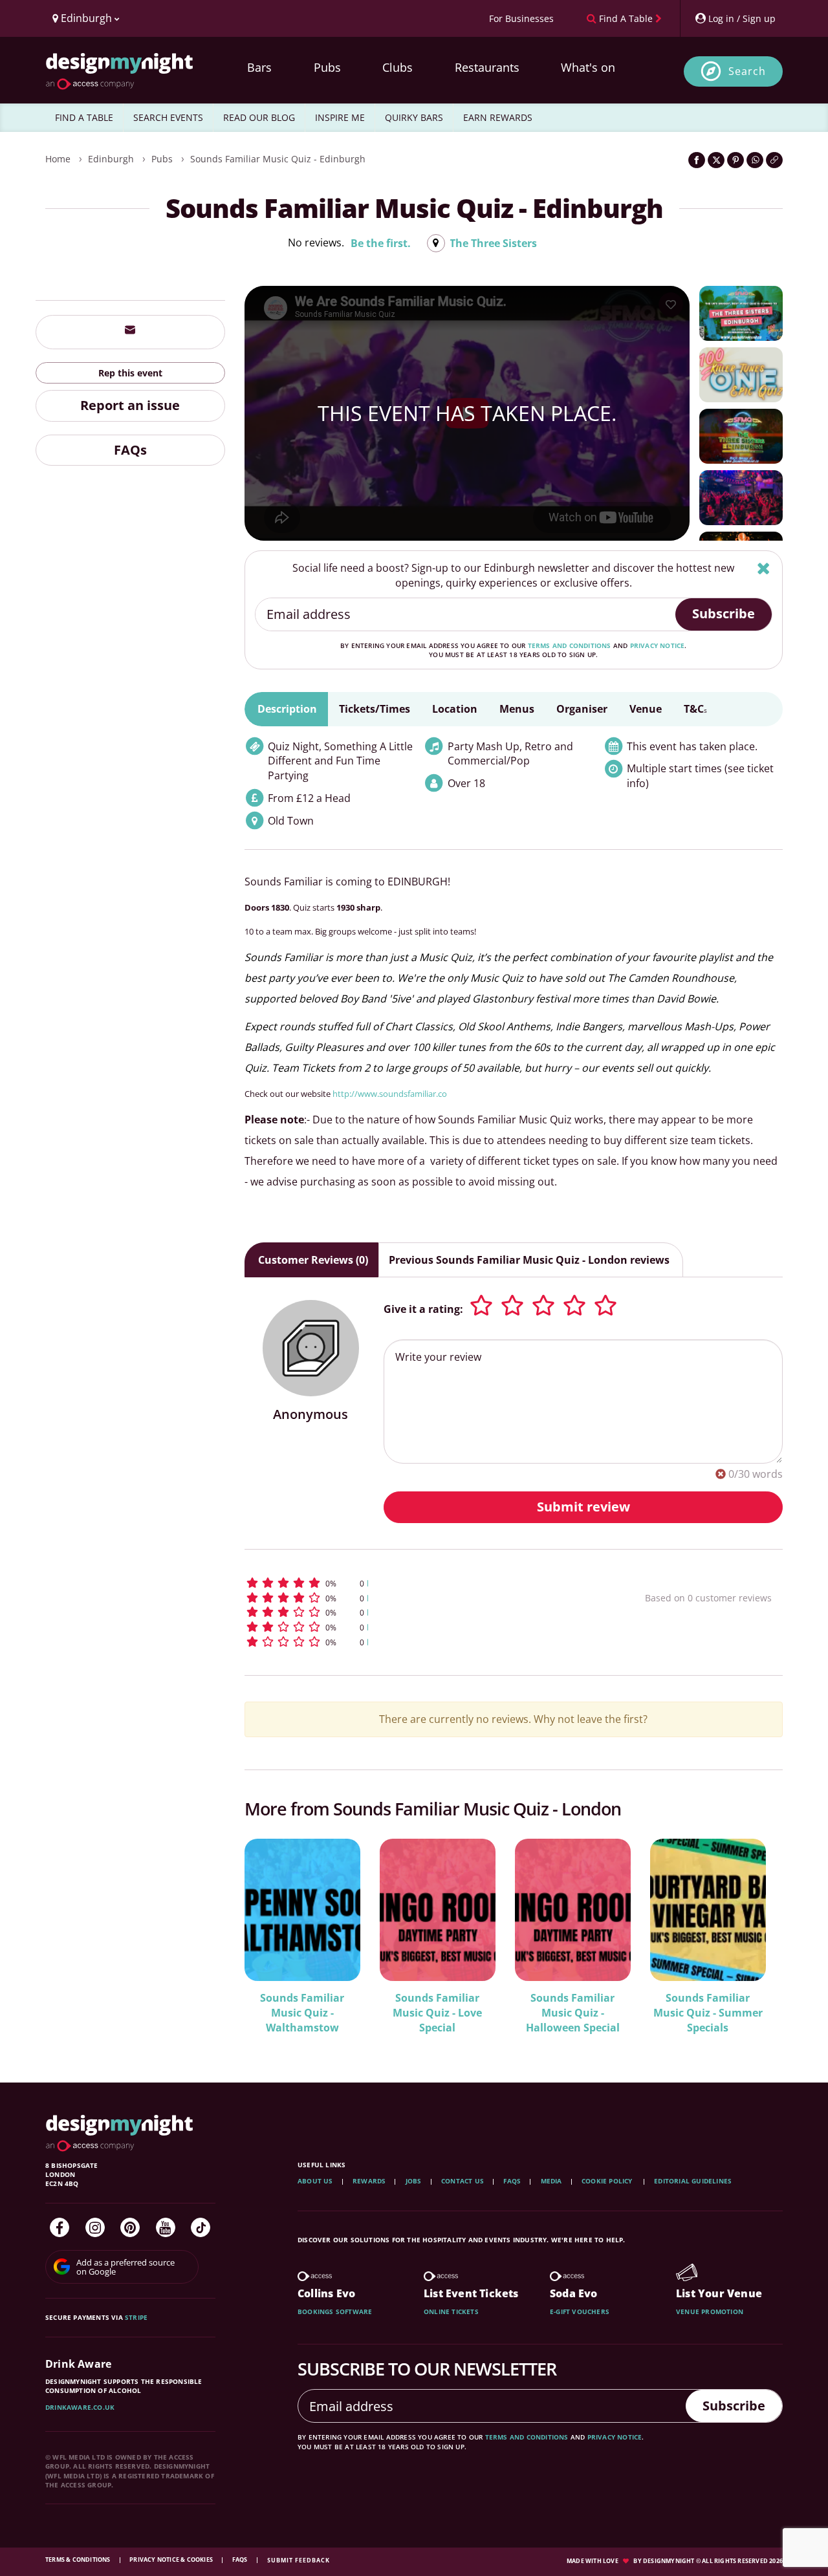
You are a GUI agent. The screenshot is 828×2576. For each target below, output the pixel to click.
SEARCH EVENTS (168, 117)
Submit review (583, 1507)
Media (551, 2181)
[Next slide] (756, 1935)
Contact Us (463, 2181)
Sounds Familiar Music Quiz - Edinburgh (278, 159)
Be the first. (381, 243)
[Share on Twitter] (716, 160)
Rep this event (130, 372)
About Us (315, 2181)
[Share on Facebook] (697, 160)
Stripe (136, 2317)
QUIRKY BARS (414, 117)
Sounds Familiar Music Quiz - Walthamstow (302, 2013)
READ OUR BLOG (259, 117)
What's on (588, 67)
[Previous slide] (272, 1935)
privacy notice (658, 645)
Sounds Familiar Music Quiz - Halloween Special (573, 2013)
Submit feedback (299, 2560)
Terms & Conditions (79, 2560)
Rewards (369, 2181)
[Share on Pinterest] (735, 160)
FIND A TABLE (84, 117)
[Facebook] (60, 2227)
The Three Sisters (493, 243)
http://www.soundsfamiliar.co (390, 1094)
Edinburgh (111, 159)
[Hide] (764, 568)
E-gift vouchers (580, 2311)
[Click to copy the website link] (774, 160)
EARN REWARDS (498, 117)
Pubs (327, 67)
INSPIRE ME (340, 117)
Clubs (398, 67)
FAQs (130, 449)
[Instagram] (95, 2227)
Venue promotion (710, 2311)
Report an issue (130, 405)
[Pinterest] (130, 2227)
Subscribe (724, 613)
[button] (421, 1583)
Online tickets (451, 2311)
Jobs (414, 2181)
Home (58, 159)
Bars (259, 67)
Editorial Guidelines (693, 2181)
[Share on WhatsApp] (755, 160)
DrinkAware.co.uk (80, 2407)
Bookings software (335, 2311)
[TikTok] (201, 2227)
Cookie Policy (608, 2181)
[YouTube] (166, 2227)
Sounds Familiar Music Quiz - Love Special (437, 2013)
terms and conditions (570, 645)
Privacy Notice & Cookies (172, 2560)
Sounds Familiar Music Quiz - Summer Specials (708, 2013)
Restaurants (487, 67)
